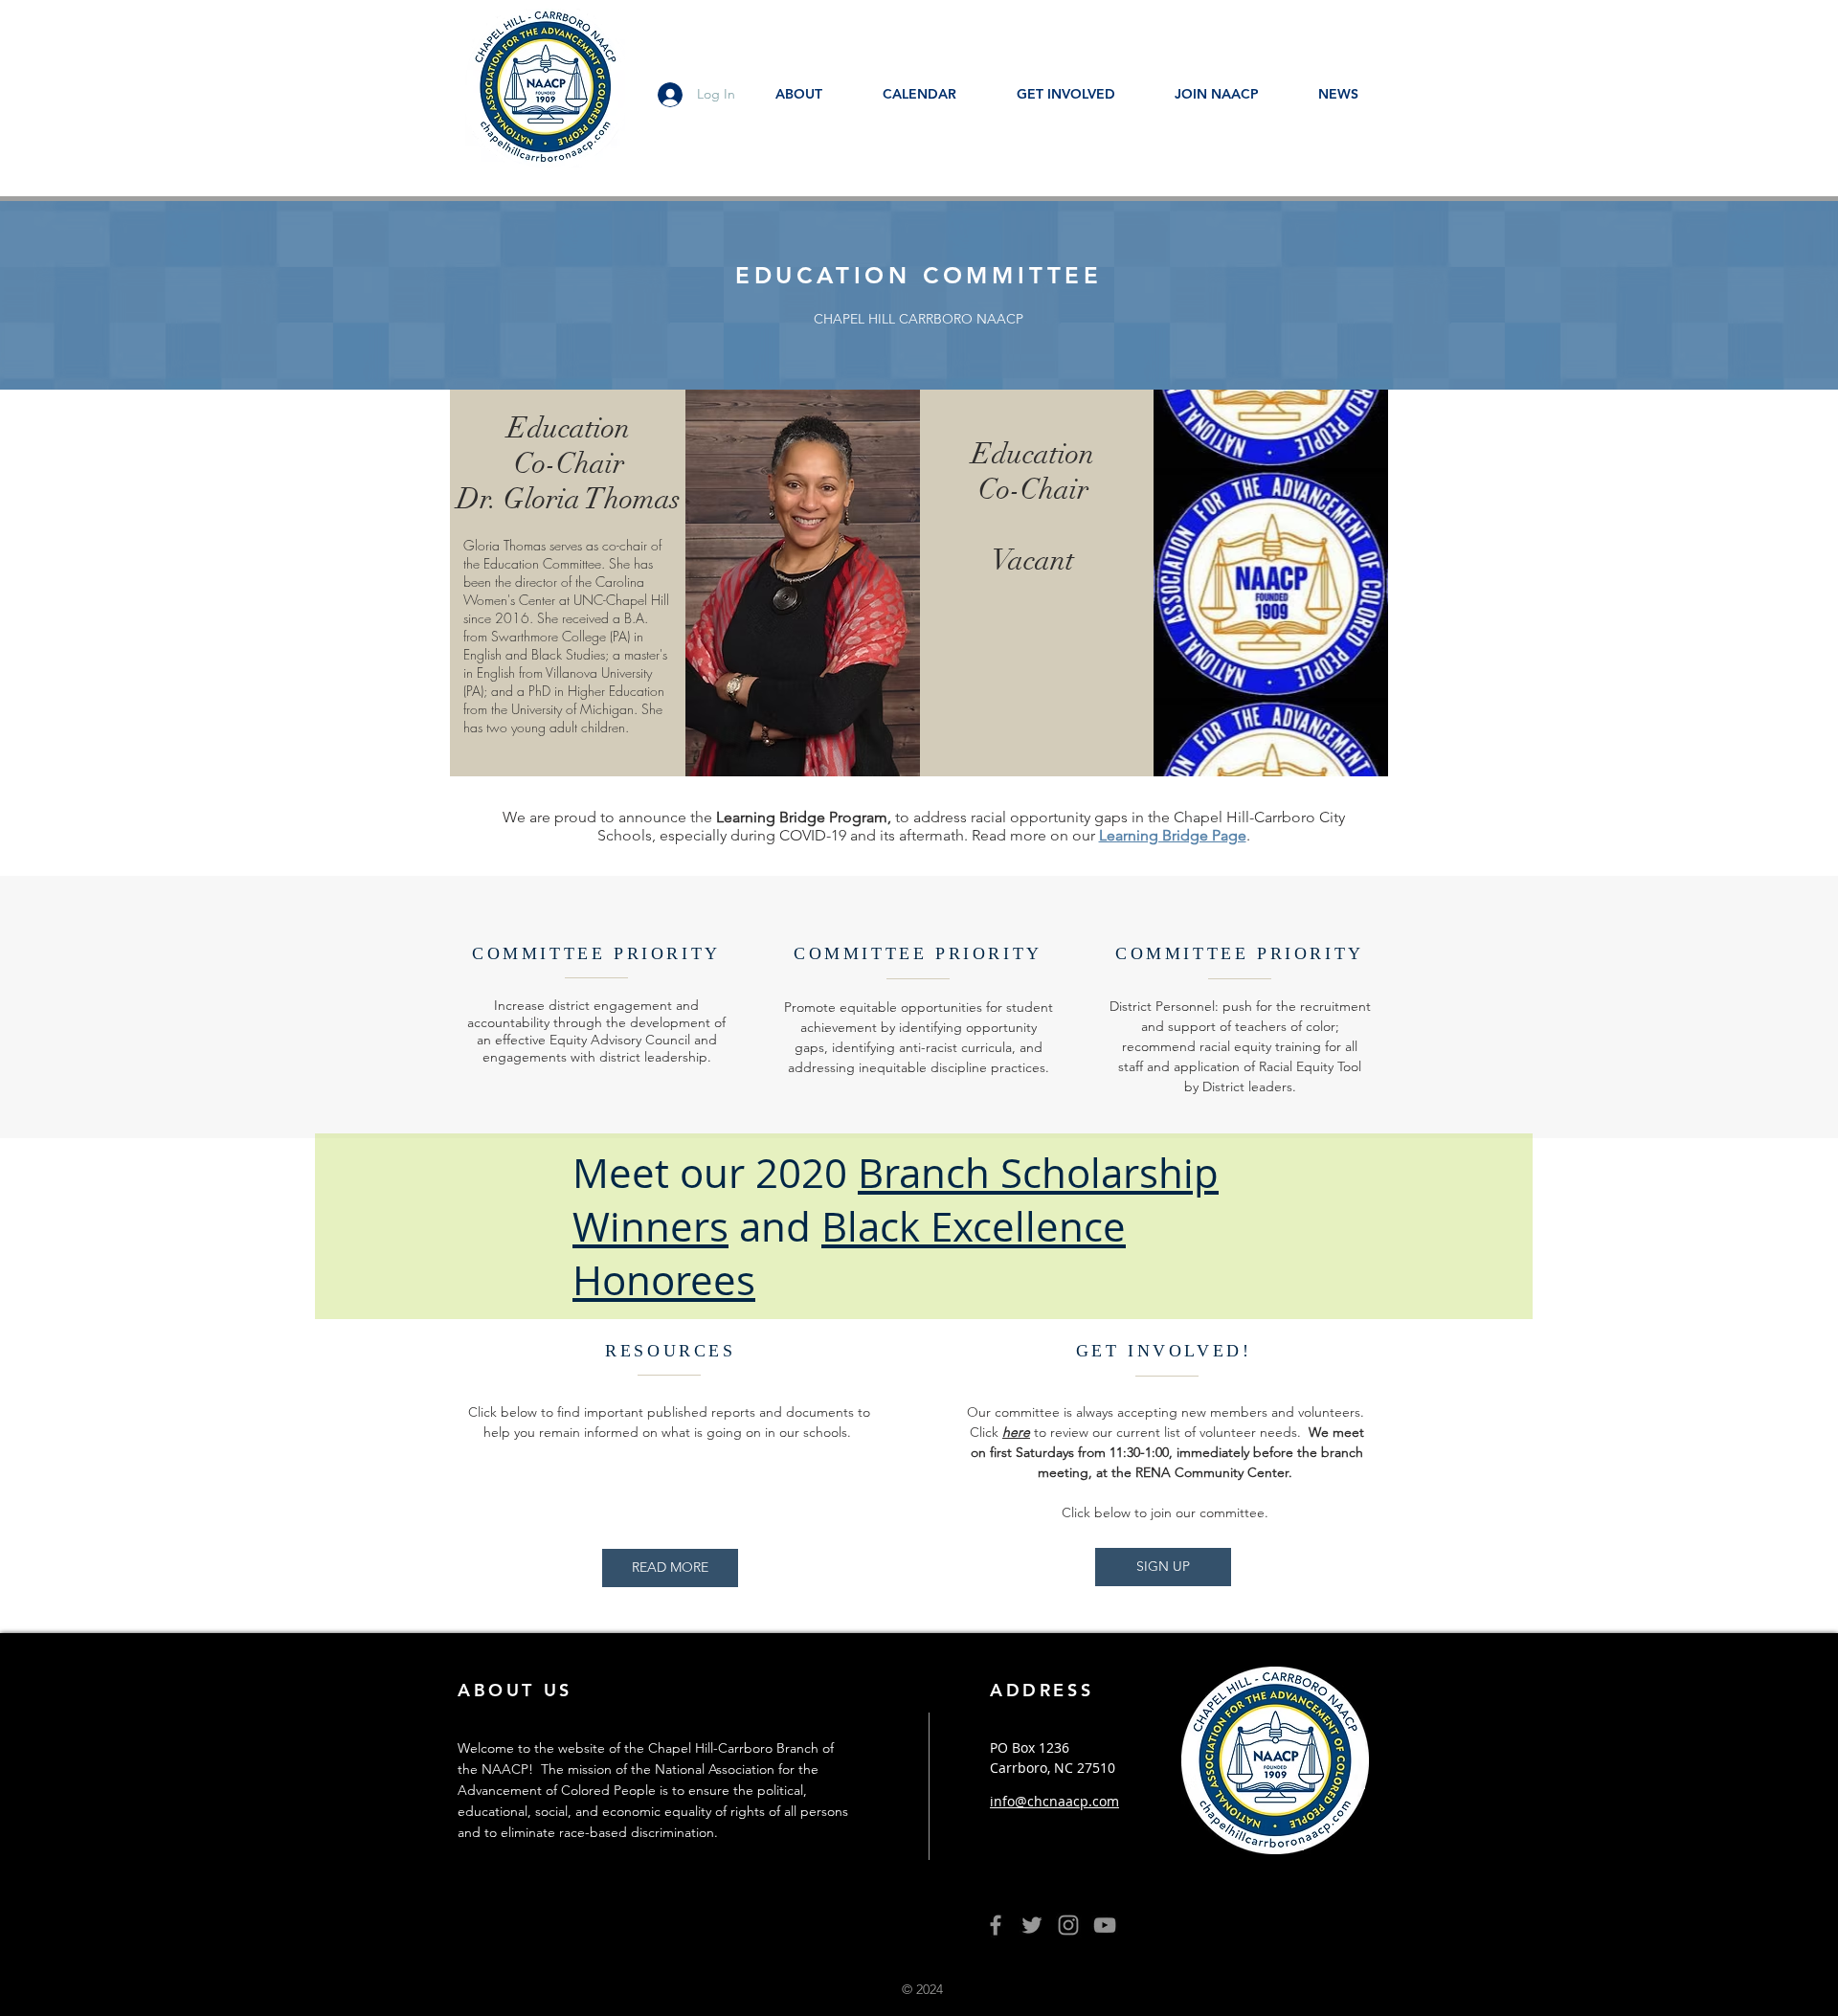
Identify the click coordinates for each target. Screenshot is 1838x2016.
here (1016, 1432)
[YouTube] (1105, 1925)
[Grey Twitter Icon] (1032, 1925)
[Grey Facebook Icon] (996, 1925)
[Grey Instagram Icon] (1068, 1925)
